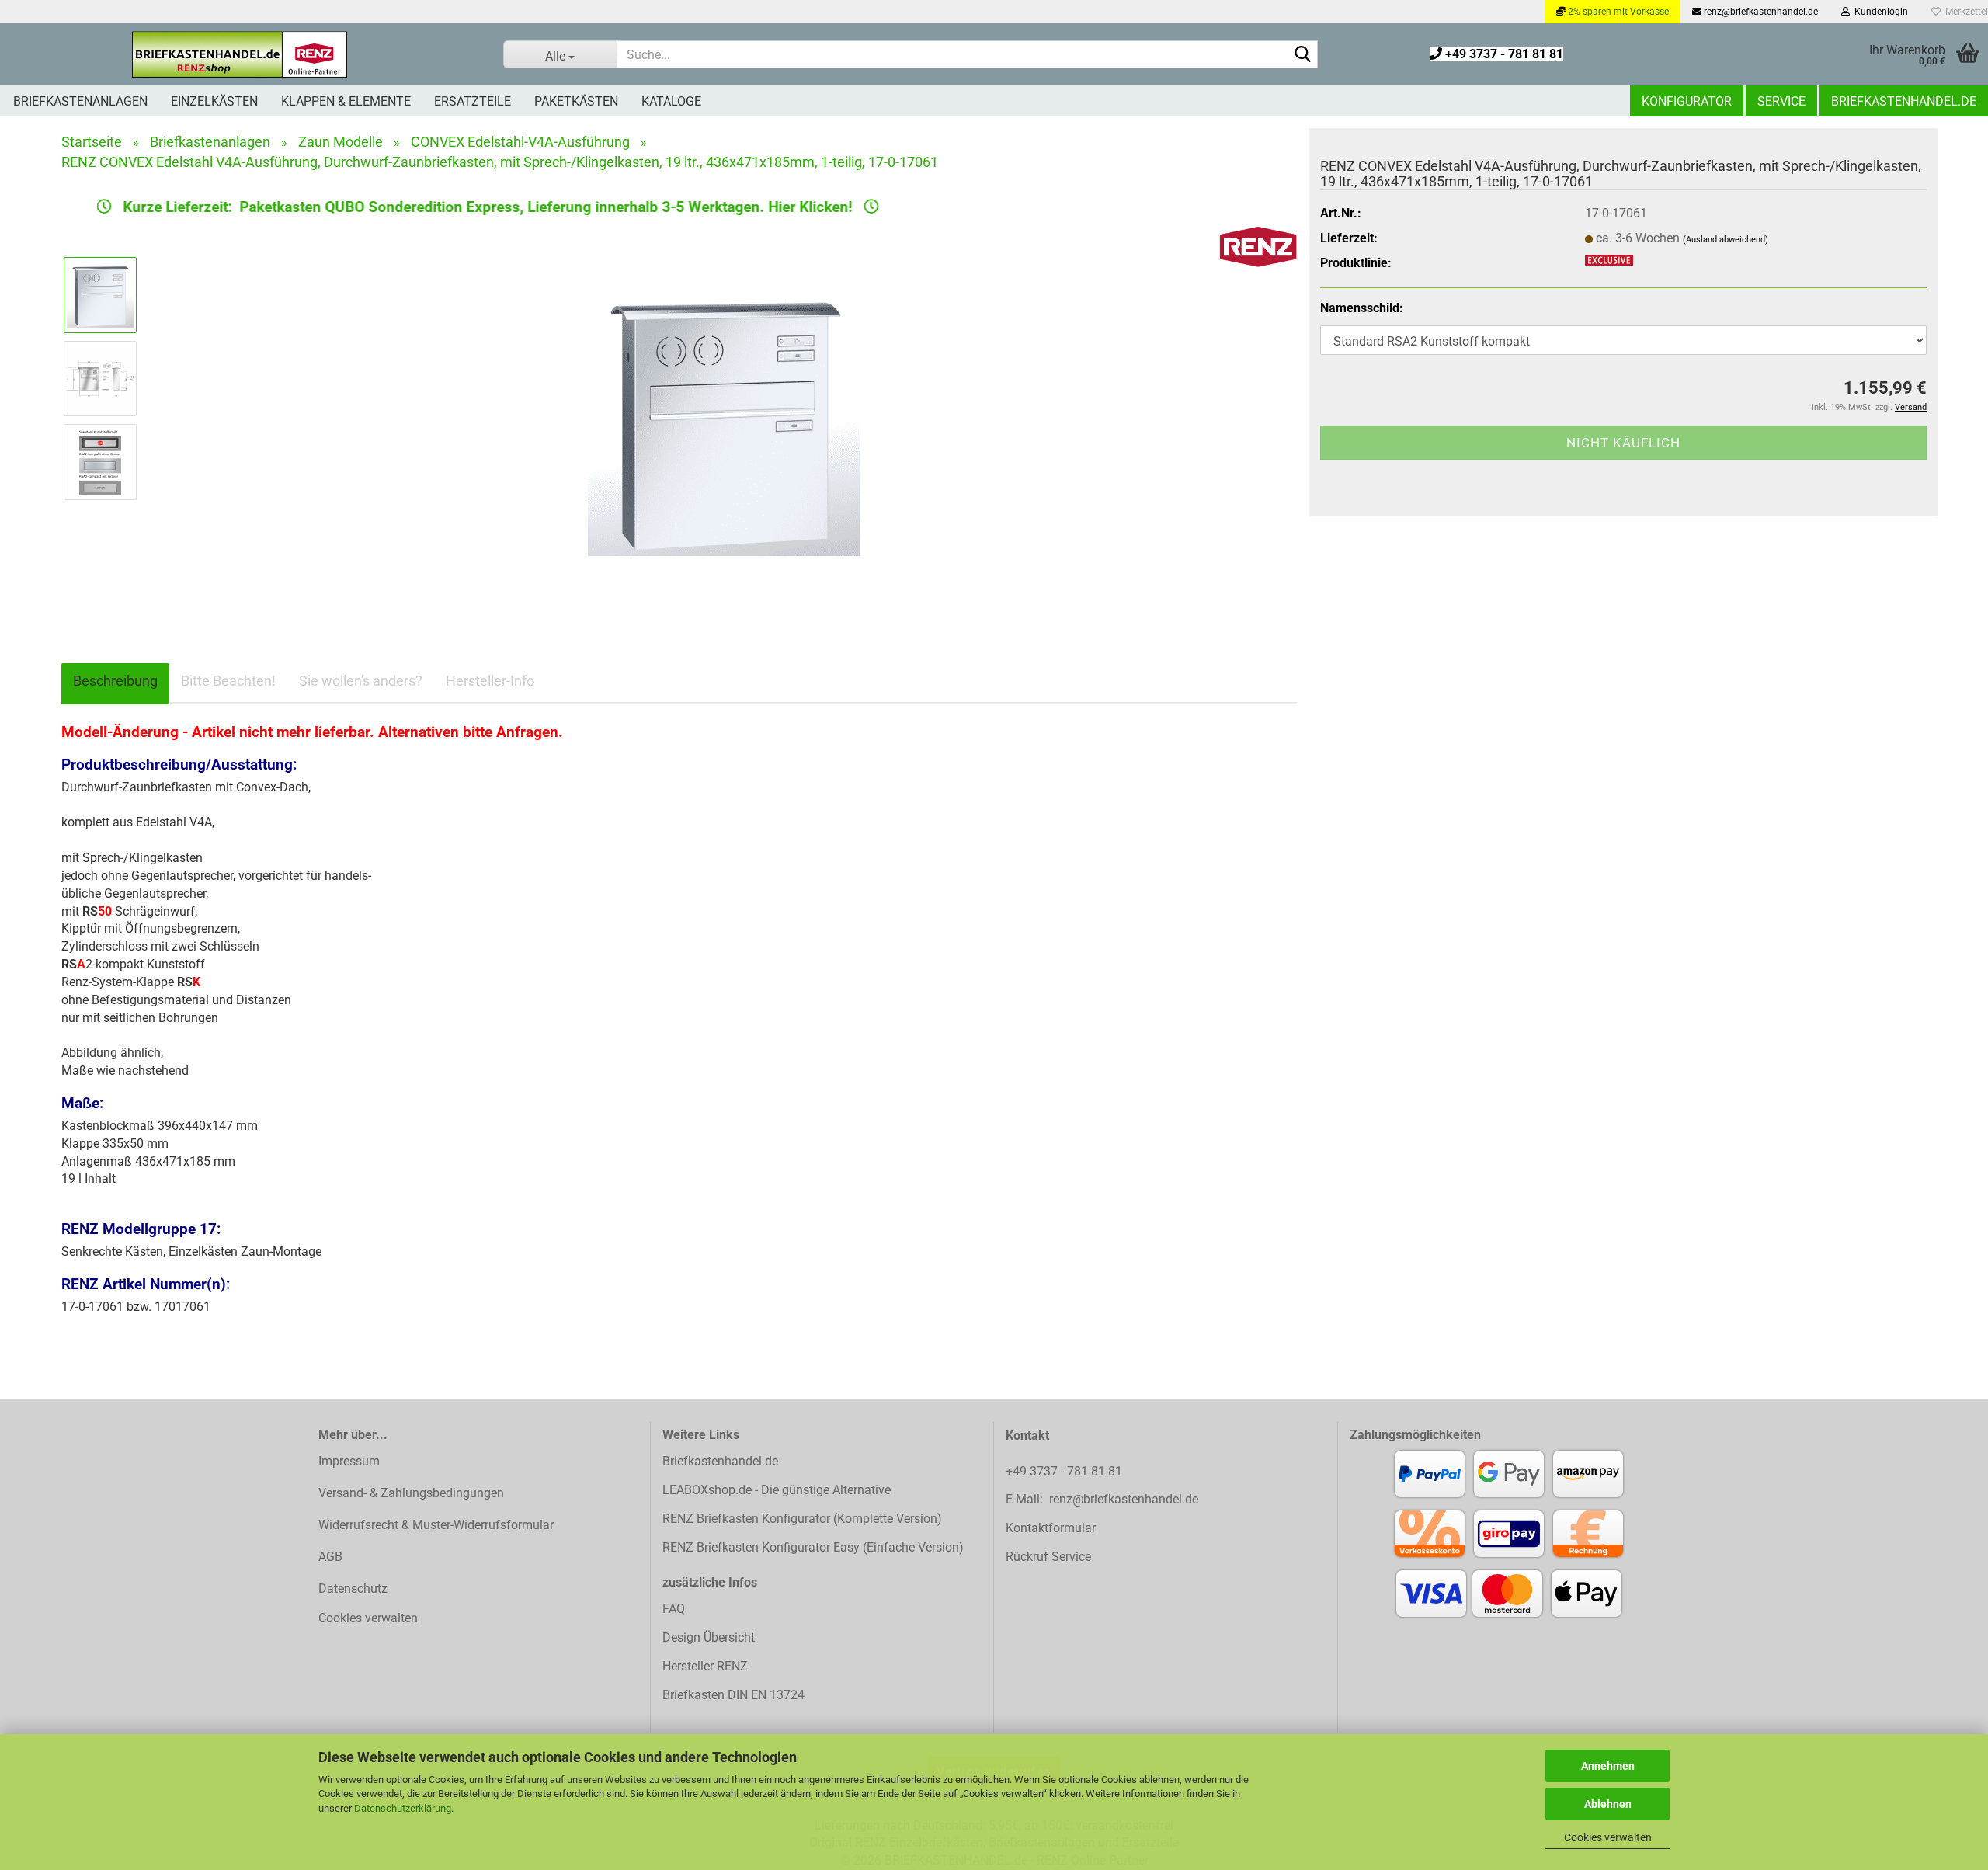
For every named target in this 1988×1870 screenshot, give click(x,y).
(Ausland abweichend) (1726, 240)
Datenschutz (353, 1588)
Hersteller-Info (490, 681)
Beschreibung (115, 681)
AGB (330, 1557)
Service (1781, 101)
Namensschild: (1362, 308)
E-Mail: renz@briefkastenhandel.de (1102, 1499)
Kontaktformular (1051, 1528)
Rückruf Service (1048, 1557)
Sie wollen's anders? (361, 681)
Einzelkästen (214, 101)
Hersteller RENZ (705, 1666)
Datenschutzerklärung (403, 1808)
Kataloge (671, 101)
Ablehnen (1608, 1804)
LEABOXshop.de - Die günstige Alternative (777, 1490)
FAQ (674, 1609)
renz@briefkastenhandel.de (1760, 12)
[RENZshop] (240, 54)
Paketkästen (576, 101)
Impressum (349, 1461)
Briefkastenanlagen (80, 101)
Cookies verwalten (1608, 1837)
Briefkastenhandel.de (1904, 101)
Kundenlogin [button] (1879, 12)
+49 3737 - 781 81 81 (1503, 54)
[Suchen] (1303, 55)
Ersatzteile (473, 101)
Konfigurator (1687, 101)
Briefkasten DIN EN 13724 (733, 1695)
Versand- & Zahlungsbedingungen (411, 1493)
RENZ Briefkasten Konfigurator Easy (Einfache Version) (813, 1547)
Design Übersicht (709, 1637)
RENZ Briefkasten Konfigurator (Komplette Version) (802, 1519)
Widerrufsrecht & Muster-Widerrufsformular (436, 1525)
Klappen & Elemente (346, 101)
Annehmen (1608, 1766)
